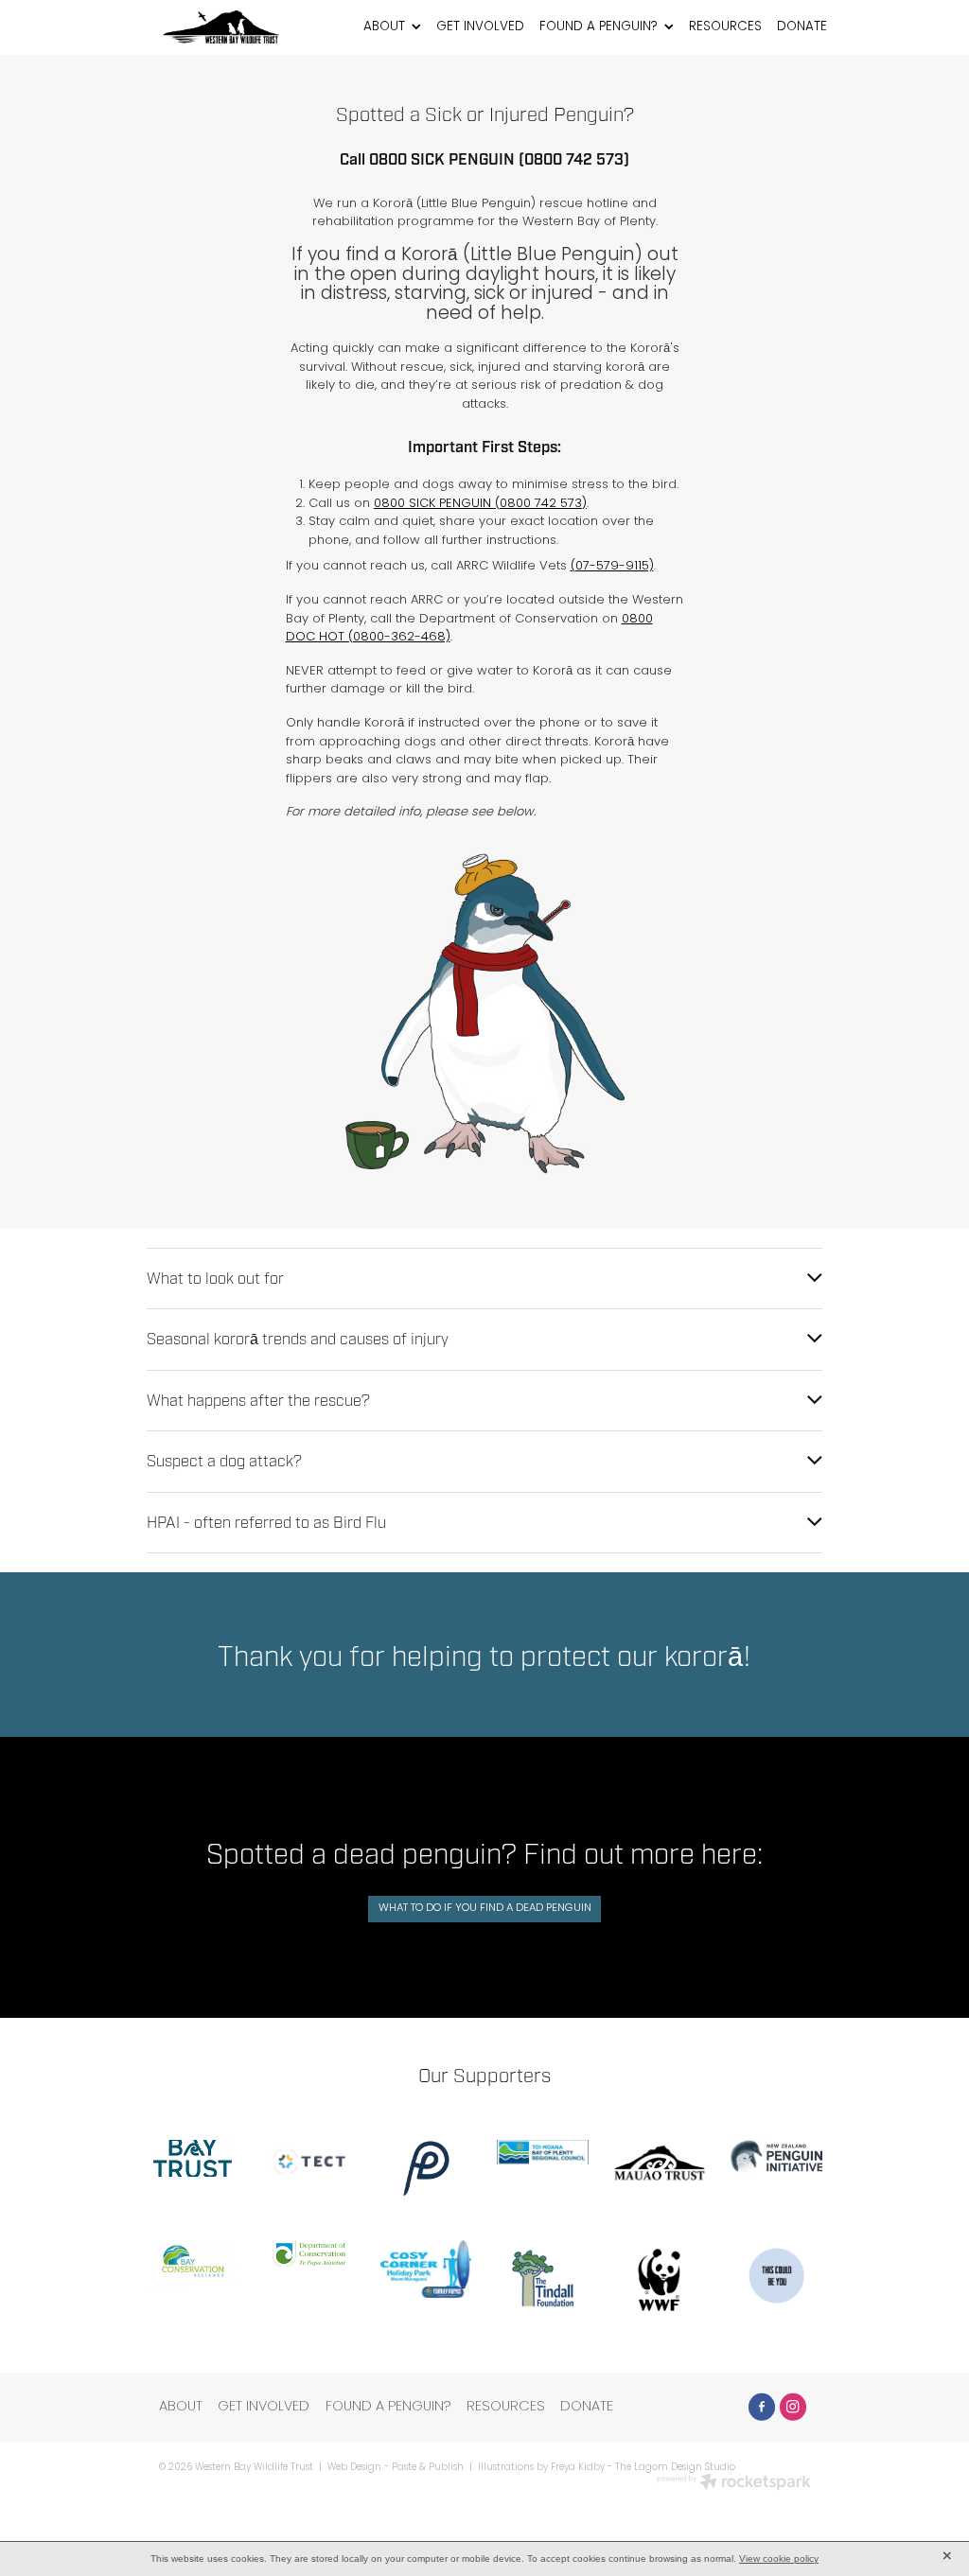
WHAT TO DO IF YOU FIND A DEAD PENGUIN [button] (485, 1908)
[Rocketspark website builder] (734, 2484)
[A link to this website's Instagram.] (793, 2407)
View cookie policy (779, 2558)
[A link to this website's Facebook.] (762, 2407)
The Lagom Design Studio (675, 2468)
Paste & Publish (428, 2468)
